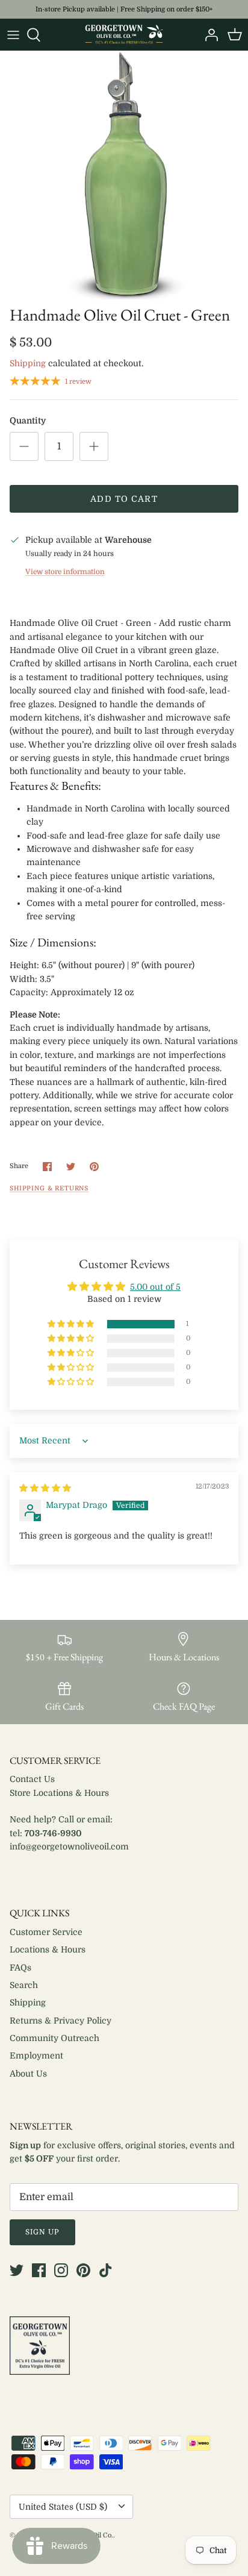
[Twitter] (17, 2270)
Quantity (28, 420)
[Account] (208, 35)
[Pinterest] (83, 2270)
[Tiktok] (106, 2270)
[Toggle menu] (13, 35)
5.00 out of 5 (155, 1287)
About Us (28, 2074)
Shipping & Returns (49, 1189)
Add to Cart (124, 499)
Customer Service (46, 1932)
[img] (45, 1488)
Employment (36, 2055)
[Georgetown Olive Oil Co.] (124, 35)
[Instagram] (61, 2270)
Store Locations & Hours (59, 1793)
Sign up (42, 2232)
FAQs (20, 1968)
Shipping (28, 363)
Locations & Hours (48, 1949)
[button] (72, 1324)
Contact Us (32, 1779)
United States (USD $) (63, 2507)
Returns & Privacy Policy (60, 2021)
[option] (124, 175)
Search (24, 1985)
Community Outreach (54, 2038)
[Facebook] (39, 2270)
